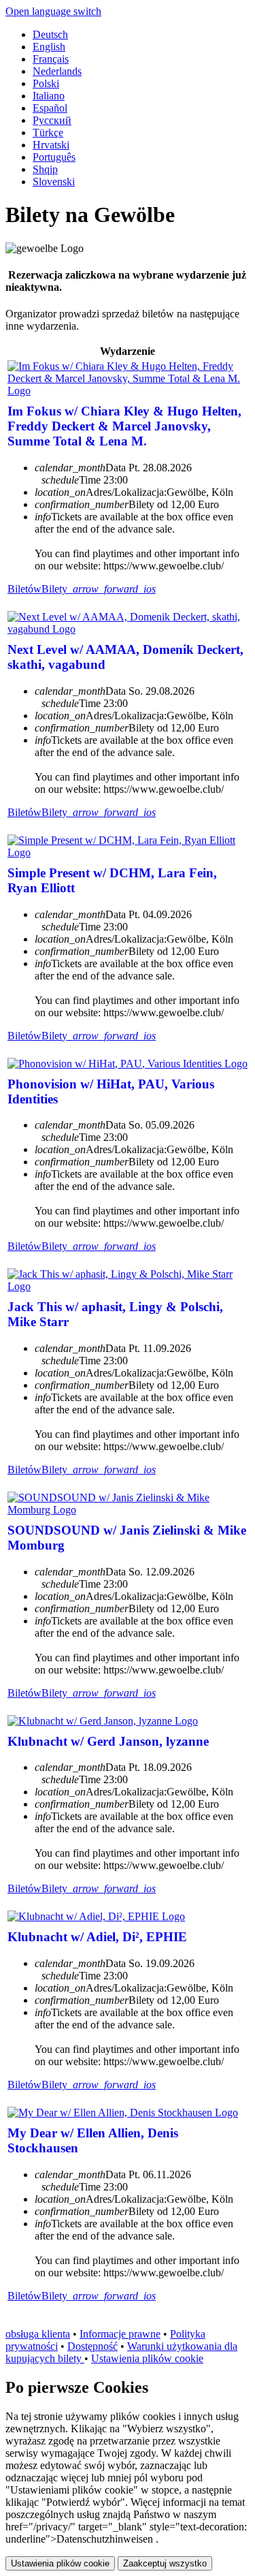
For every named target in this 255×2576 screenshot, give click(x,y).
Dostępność (92, 2346)
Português (54, 157)
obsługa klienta (38, 2334)
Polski (46, 83)
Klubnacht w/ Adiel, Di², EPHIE (97, 1937)
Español (50, 108)
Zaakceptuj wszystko (165, 2563)
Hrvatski (51, 145)
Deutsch (50, 34)
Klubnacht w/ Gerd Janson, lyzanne (108, 1741)
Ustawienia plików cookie (147, 2358)
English (49, 47)
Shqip (45, 169)
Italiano (49, 96)
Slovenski (54, 182)
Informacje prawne (120, 2334)
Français (51, 59)
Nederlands (57, 71)
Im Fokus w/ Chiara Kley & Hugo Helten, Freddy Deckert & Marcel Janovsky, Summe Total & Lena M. (124, 426)
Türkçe (48, 132)
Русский (52, 120)
